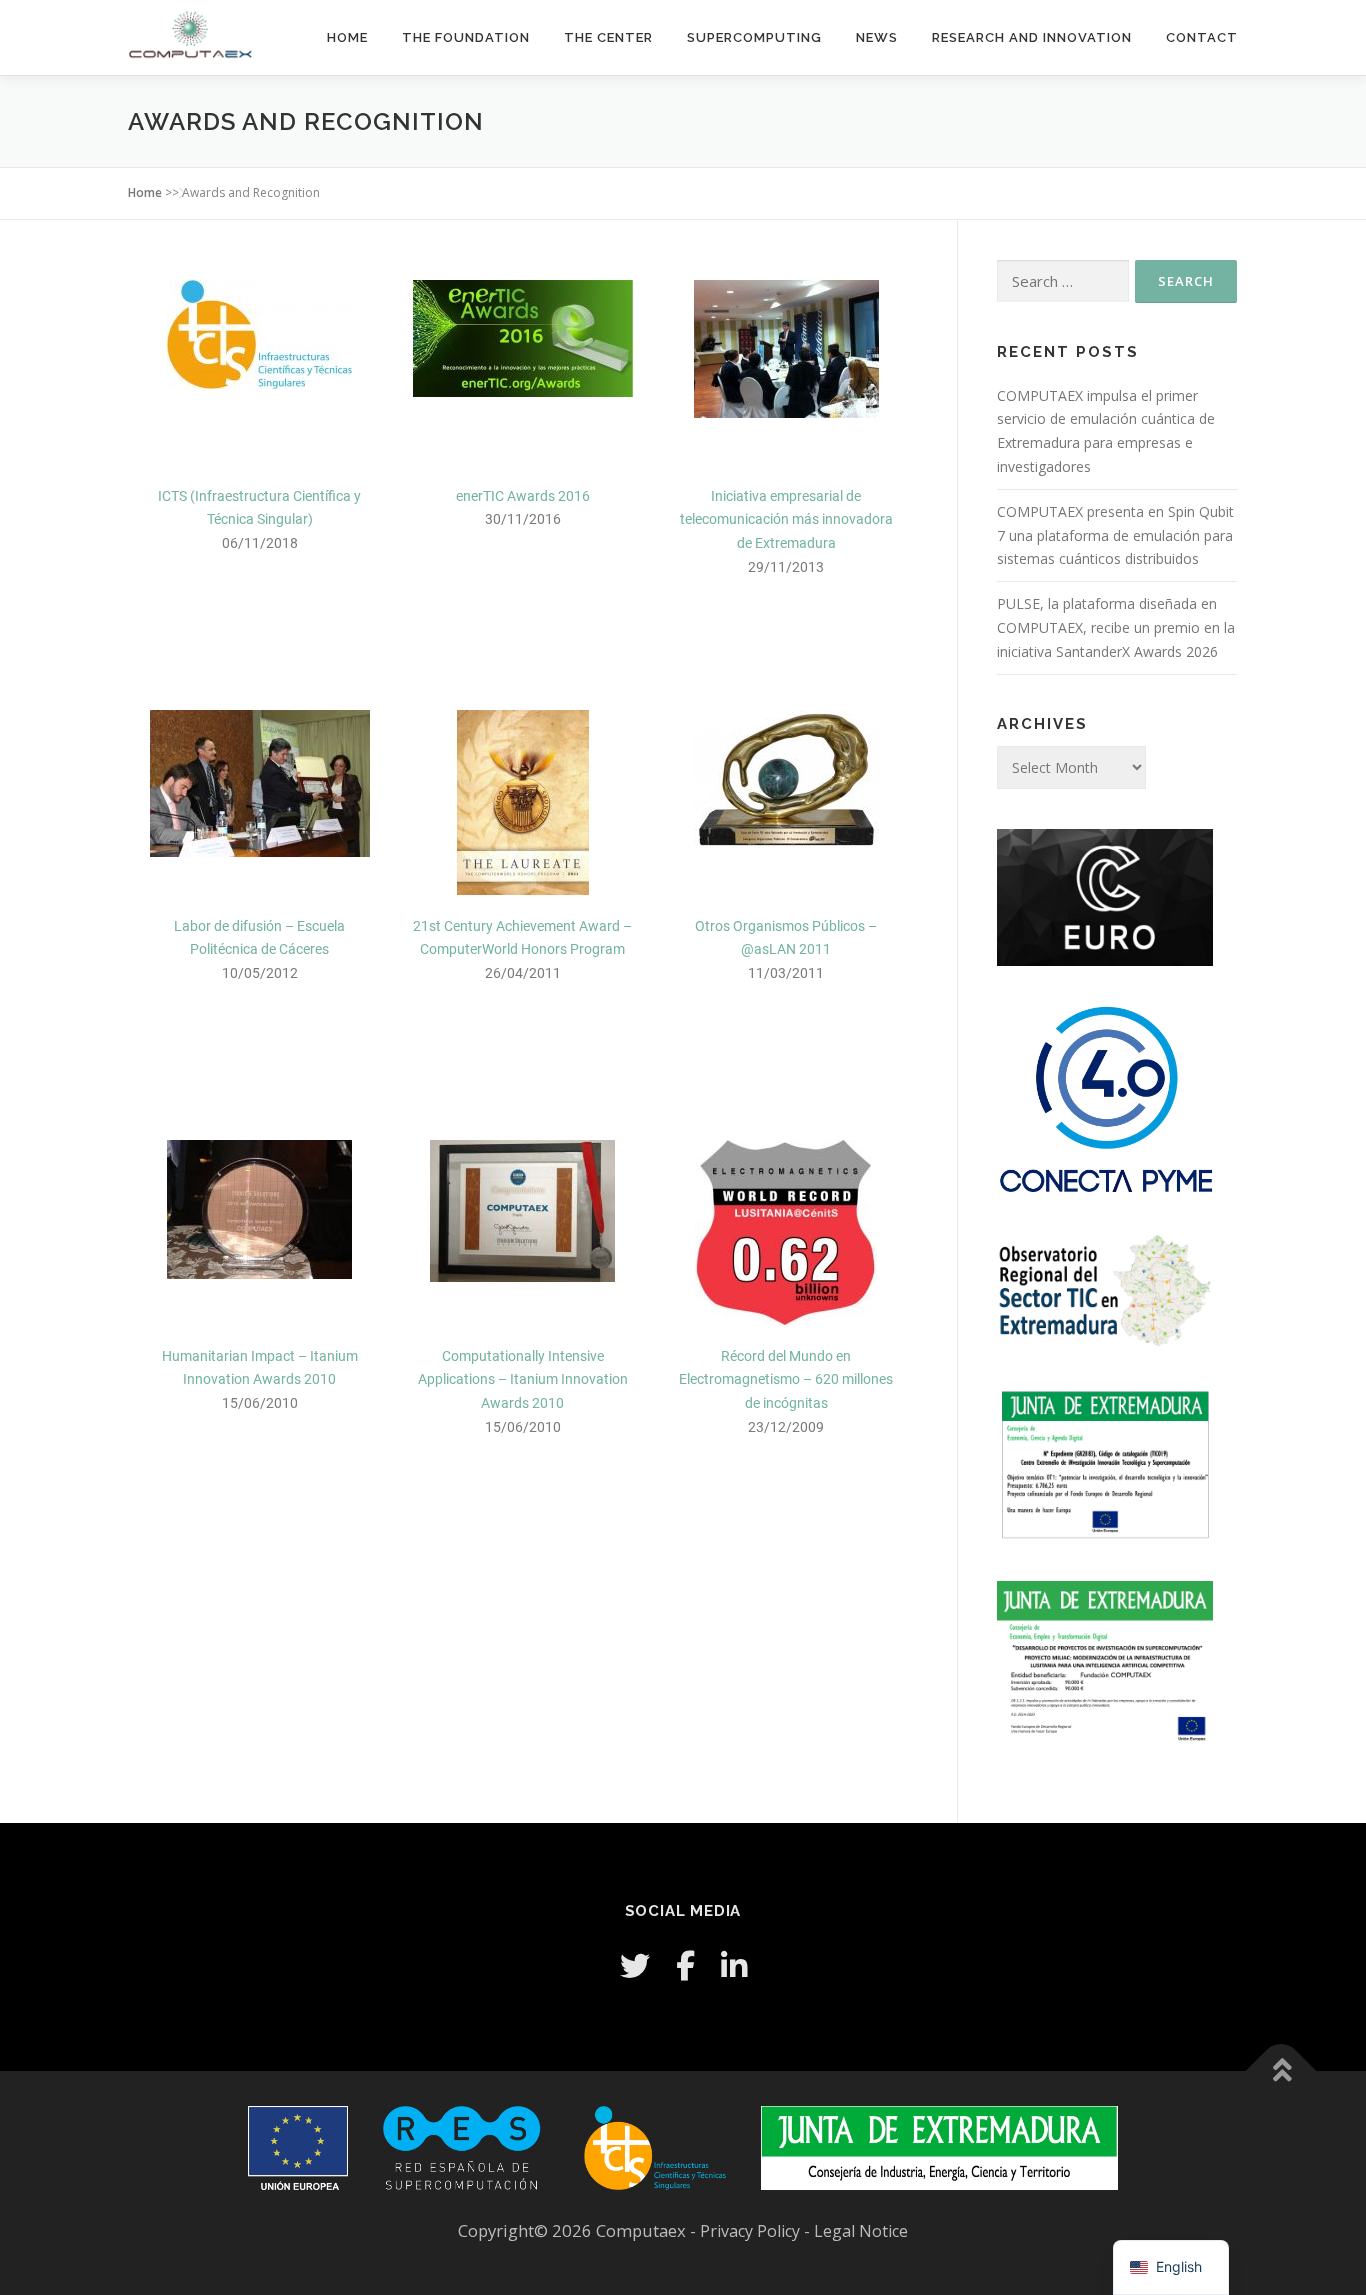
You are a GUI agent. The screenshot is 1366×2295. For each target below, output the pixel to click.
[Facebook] (685, 1965)
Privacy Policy (752, 2231)
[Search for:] (1063, 281)
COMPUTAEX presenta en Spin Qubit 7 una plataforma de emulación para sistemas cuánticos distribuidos (1115, 535)
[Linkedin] (734, 1965)
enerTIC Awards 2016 (523, 496)
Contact (1202, 37)
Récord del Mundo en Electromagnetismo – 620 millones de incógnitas (786, 1380)
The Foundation (466, 37)
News (877, 37)
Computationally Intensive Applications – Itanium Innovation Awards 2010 (523, 1380)
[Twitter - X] (635, 1965)
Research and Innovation (1032, 37)
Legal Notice (861, 2231)
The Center (608, 37)
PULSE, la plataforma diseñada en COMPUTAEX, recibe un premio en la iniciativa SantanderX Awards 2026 (1116, 627)
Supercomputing (754, 37)
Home (347, 37)
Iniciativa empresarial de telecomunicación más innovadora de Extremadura (786, 520)
